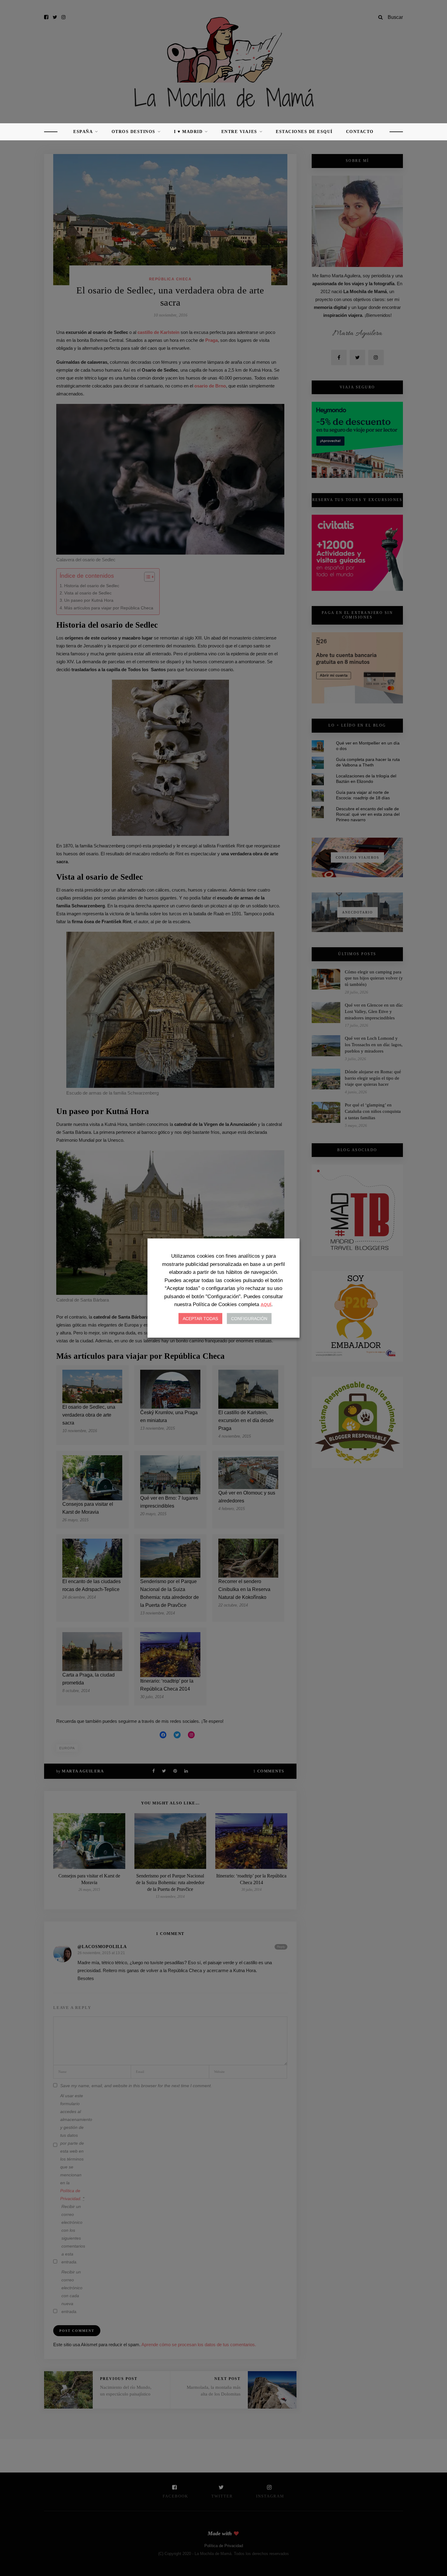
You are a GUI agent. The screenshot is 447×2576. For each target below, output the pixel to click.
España (83, 132)
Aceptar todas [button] (200, 1319)
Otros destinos (133, 132)
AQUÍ (266, 1305)
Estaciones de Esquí (304, 132)
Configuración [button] (249, 1319)
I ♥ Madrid (188, 132)
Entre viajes (239, 132)
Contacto (360, 132)
